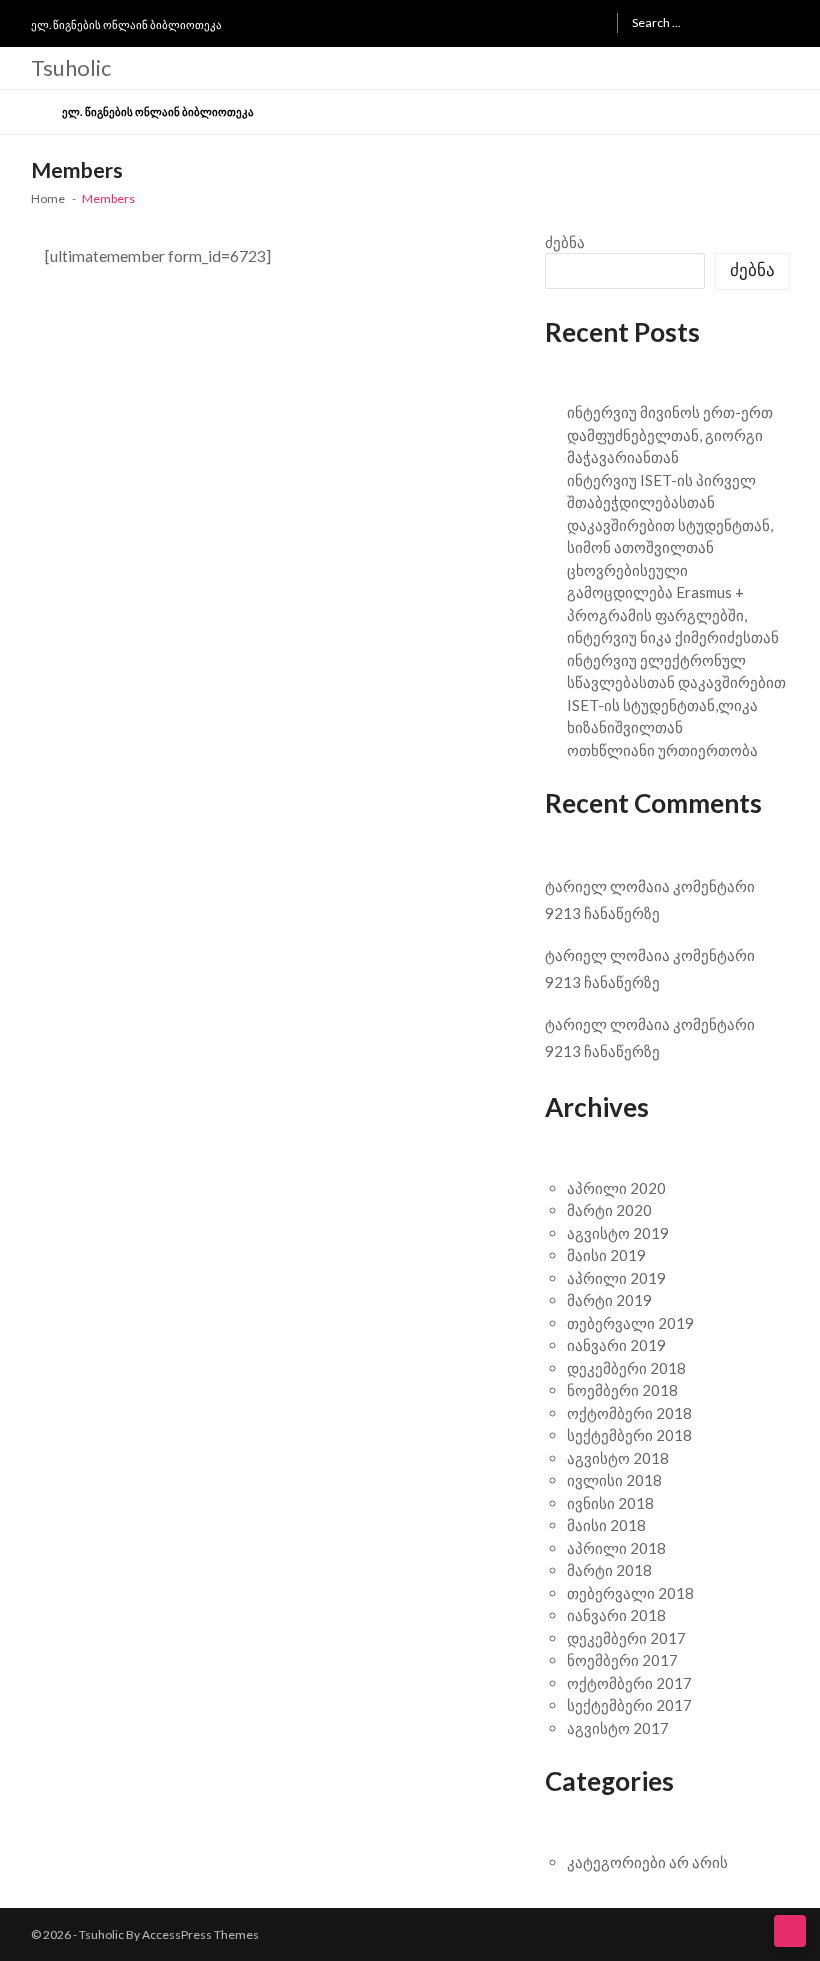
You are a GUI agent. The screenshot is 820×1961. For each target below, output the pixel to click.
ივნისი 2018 (610, 1503)
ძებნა (565, 242)
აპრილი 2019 (616, 1278)
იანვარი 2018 (616, 1615)
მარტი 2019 (609, 1300)
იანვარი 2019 (616, 1345)
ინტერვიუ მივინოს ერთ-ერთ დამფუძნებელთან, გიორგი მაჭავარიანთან (670, 434)
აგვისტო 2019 (618, 1233)
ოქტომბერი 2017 (629, 1683)
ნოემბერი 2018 (622, 1390)
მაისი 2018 (606, 1525)
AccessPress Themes (200, 1934)
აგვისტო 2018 (618, 1458)
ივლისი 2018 (614, 1480)
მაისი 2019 (606, 1255)
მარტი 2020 (609, 1210)
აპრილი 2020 (616, 1188)
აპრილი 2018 (616, 1548)
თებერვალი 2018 (630, 1593)
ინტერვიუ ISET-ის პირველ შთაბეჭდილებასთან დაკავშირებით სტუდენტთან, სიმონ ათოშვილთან (670, 514)
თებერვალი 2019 (630, 1323)
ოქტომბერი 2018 (629, 1413)
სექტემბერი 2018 (629, 1435)
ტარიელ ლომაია (607, 886)
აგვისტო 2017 (618, 1728)
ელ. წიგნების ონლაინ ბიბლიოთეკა (126, 24)
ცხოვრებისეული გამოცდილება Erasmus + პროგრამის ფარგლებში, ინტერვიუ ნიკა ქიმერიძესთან (673, 604)
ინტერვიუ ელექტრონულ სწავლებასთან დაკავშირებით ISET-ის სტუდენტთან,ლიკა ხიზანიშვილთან (676, 694)
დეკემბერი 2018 (626, 1368)
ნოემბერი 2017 (622, 1660)
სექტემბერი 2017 (629, 1705)
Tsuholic (71, 68)
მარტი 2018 (609, 1570)
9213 (563, 913)
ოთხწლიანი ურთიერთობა (662, 750)
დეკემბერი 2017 (626, 1638)
